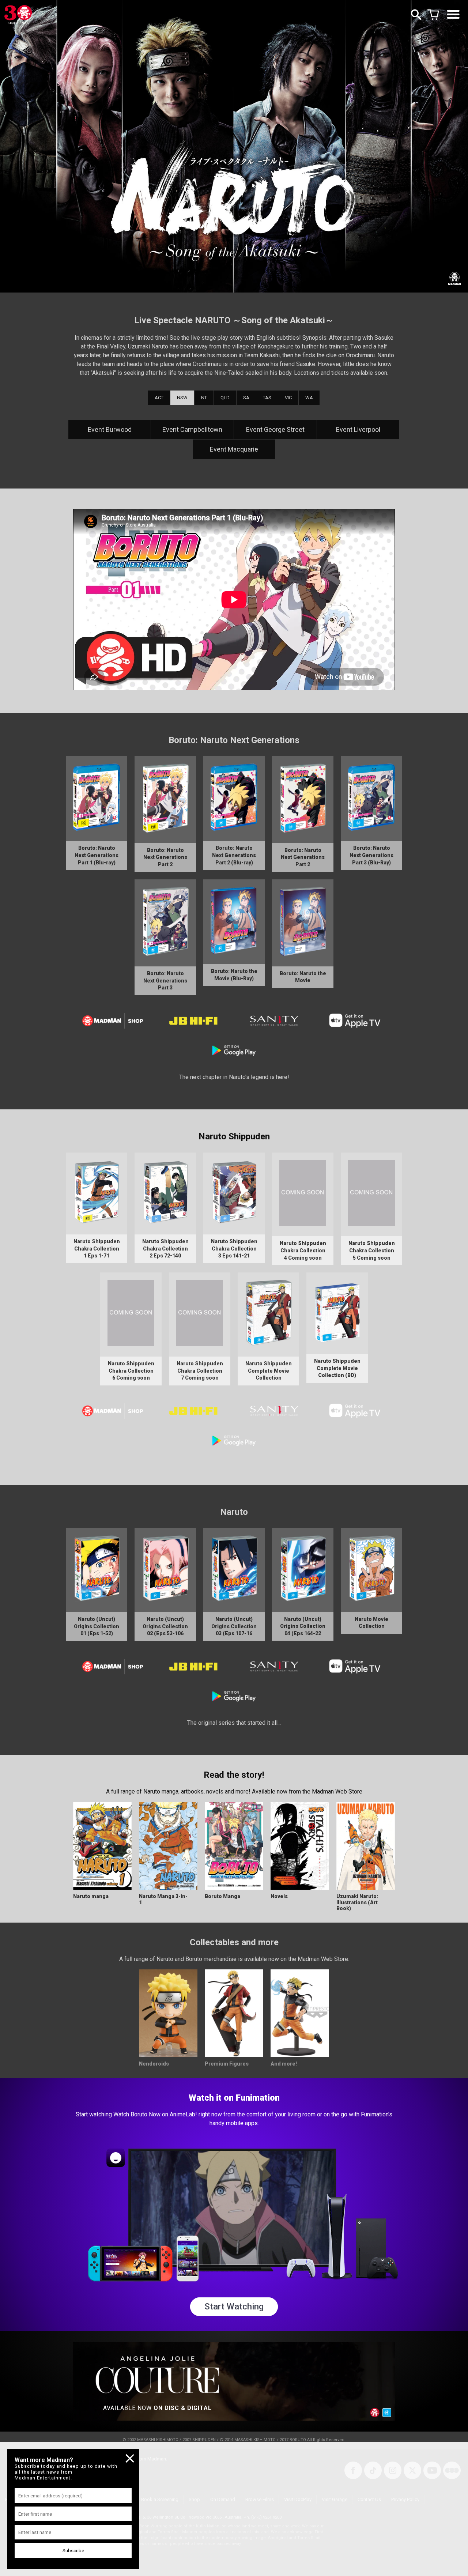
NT (204, 398)
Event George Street (275, 429)
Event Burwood (110, 429)
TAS (267, 398)
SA (246, 398)
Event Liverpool (358, 429)
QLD (225, 398)
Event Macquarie (234, 449)
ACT (159, 398)
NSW (182, 398)
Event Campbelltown (192, 429)
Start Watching (234, 2307)
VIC (288, 398)
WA (309, 398)
